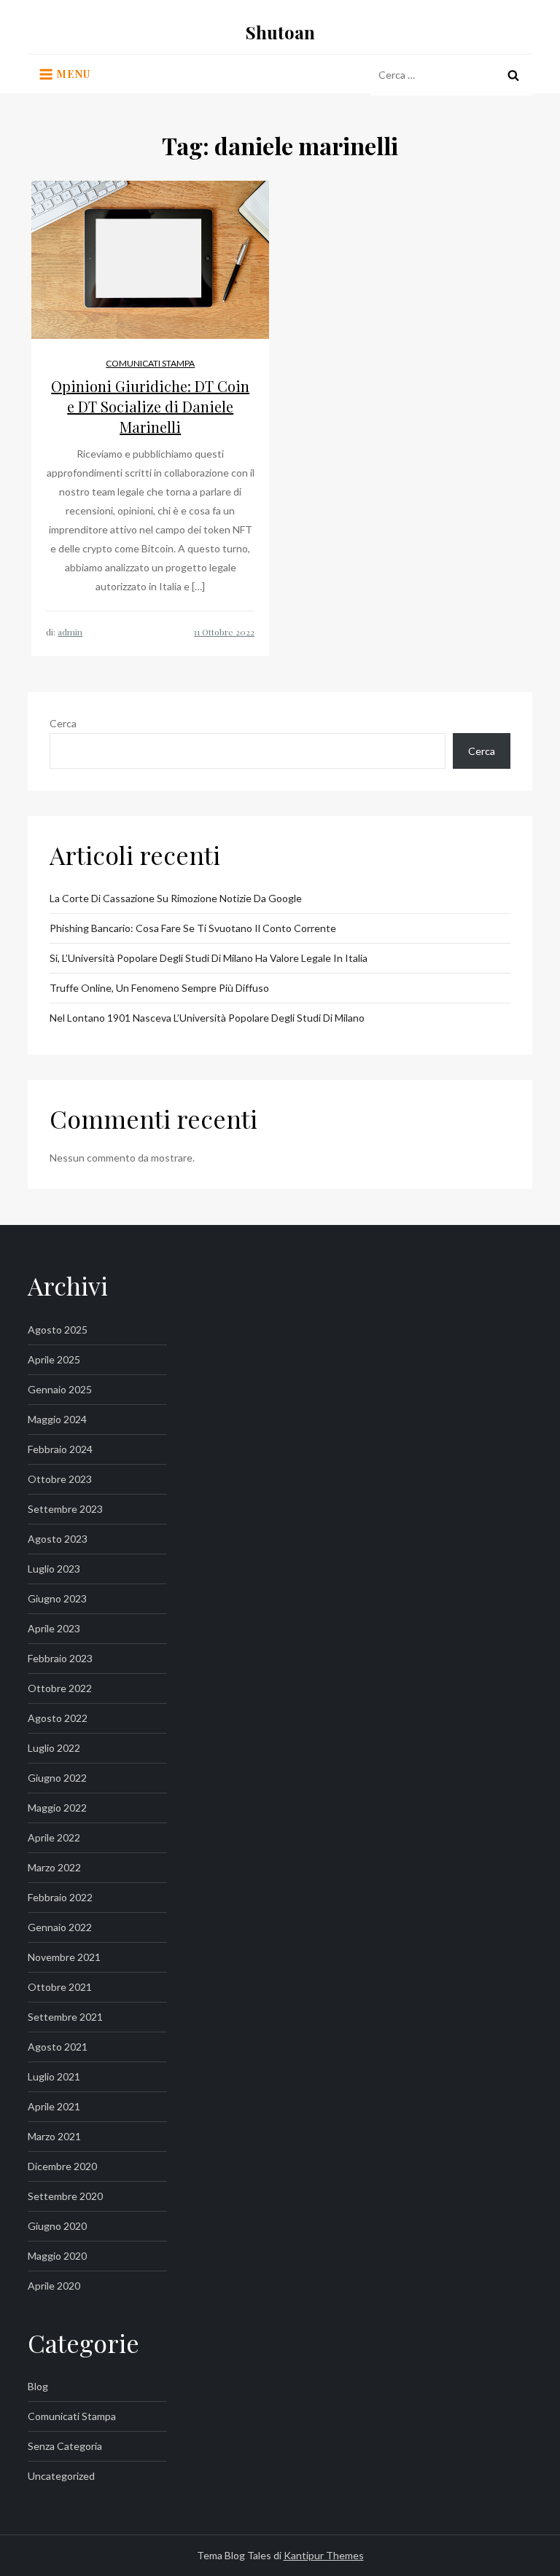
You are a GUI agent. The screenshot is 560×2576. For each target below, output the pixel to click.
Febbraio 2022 (60, 1897)
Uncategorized (61, 2476)
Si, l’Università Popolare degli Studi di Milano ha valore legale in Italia (209, 958)
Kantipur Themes (324, 2555)
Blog (38, 2386)
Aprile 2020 (54, 2286)
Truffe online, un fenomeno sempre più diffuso (159, 988)
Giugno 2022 (57, 1778)
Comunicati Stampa (150, 363)
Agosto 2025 (58, 1330)
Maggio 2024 (57, 1419)
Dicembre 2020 (62, 2166)
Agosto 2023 (58, 1539)
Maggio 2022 (57, 1808)
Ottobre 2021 (60, 1987)
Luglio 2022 (54, 1748)
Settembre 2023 (65, 1509)
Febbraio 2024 (60, 1449)
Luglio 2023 (54, 1569)
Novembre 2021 (64, 1957)
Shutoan (280, 32)
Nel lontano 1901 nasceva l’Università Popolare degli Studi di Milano (207, 1018)
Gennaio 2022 (60, 1927)
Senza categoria (65, 2446)
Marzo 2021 (54, 2136)
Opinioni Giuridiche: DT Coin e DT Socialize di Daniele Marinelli (150, 406)
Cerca (63, 723)
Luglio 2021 (54, 2076)
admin (70, 632)
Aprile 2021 (54, 2106)
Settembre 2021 (65, 2017)
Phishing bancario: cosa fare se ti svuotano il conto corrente (193, 928)
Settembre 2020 (65, 2196)
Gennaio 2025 (60, 1389)
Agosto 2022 (58, 1718)
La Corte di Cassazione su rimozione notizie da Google (176, 898)
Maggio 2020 (57, 2256)
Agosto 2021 (58, 2047)
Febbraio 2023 (60, 1658)
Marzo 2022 (54, 1867)
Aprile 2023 (54, 1628)
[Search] (513, 75)
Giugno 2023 (57, 1598)
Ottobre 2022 (60, 1688)
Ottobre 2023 (60, 1479)
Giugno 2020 (57, 2226)
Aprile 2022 (54, 1837)
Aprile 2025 (54, 1359)
